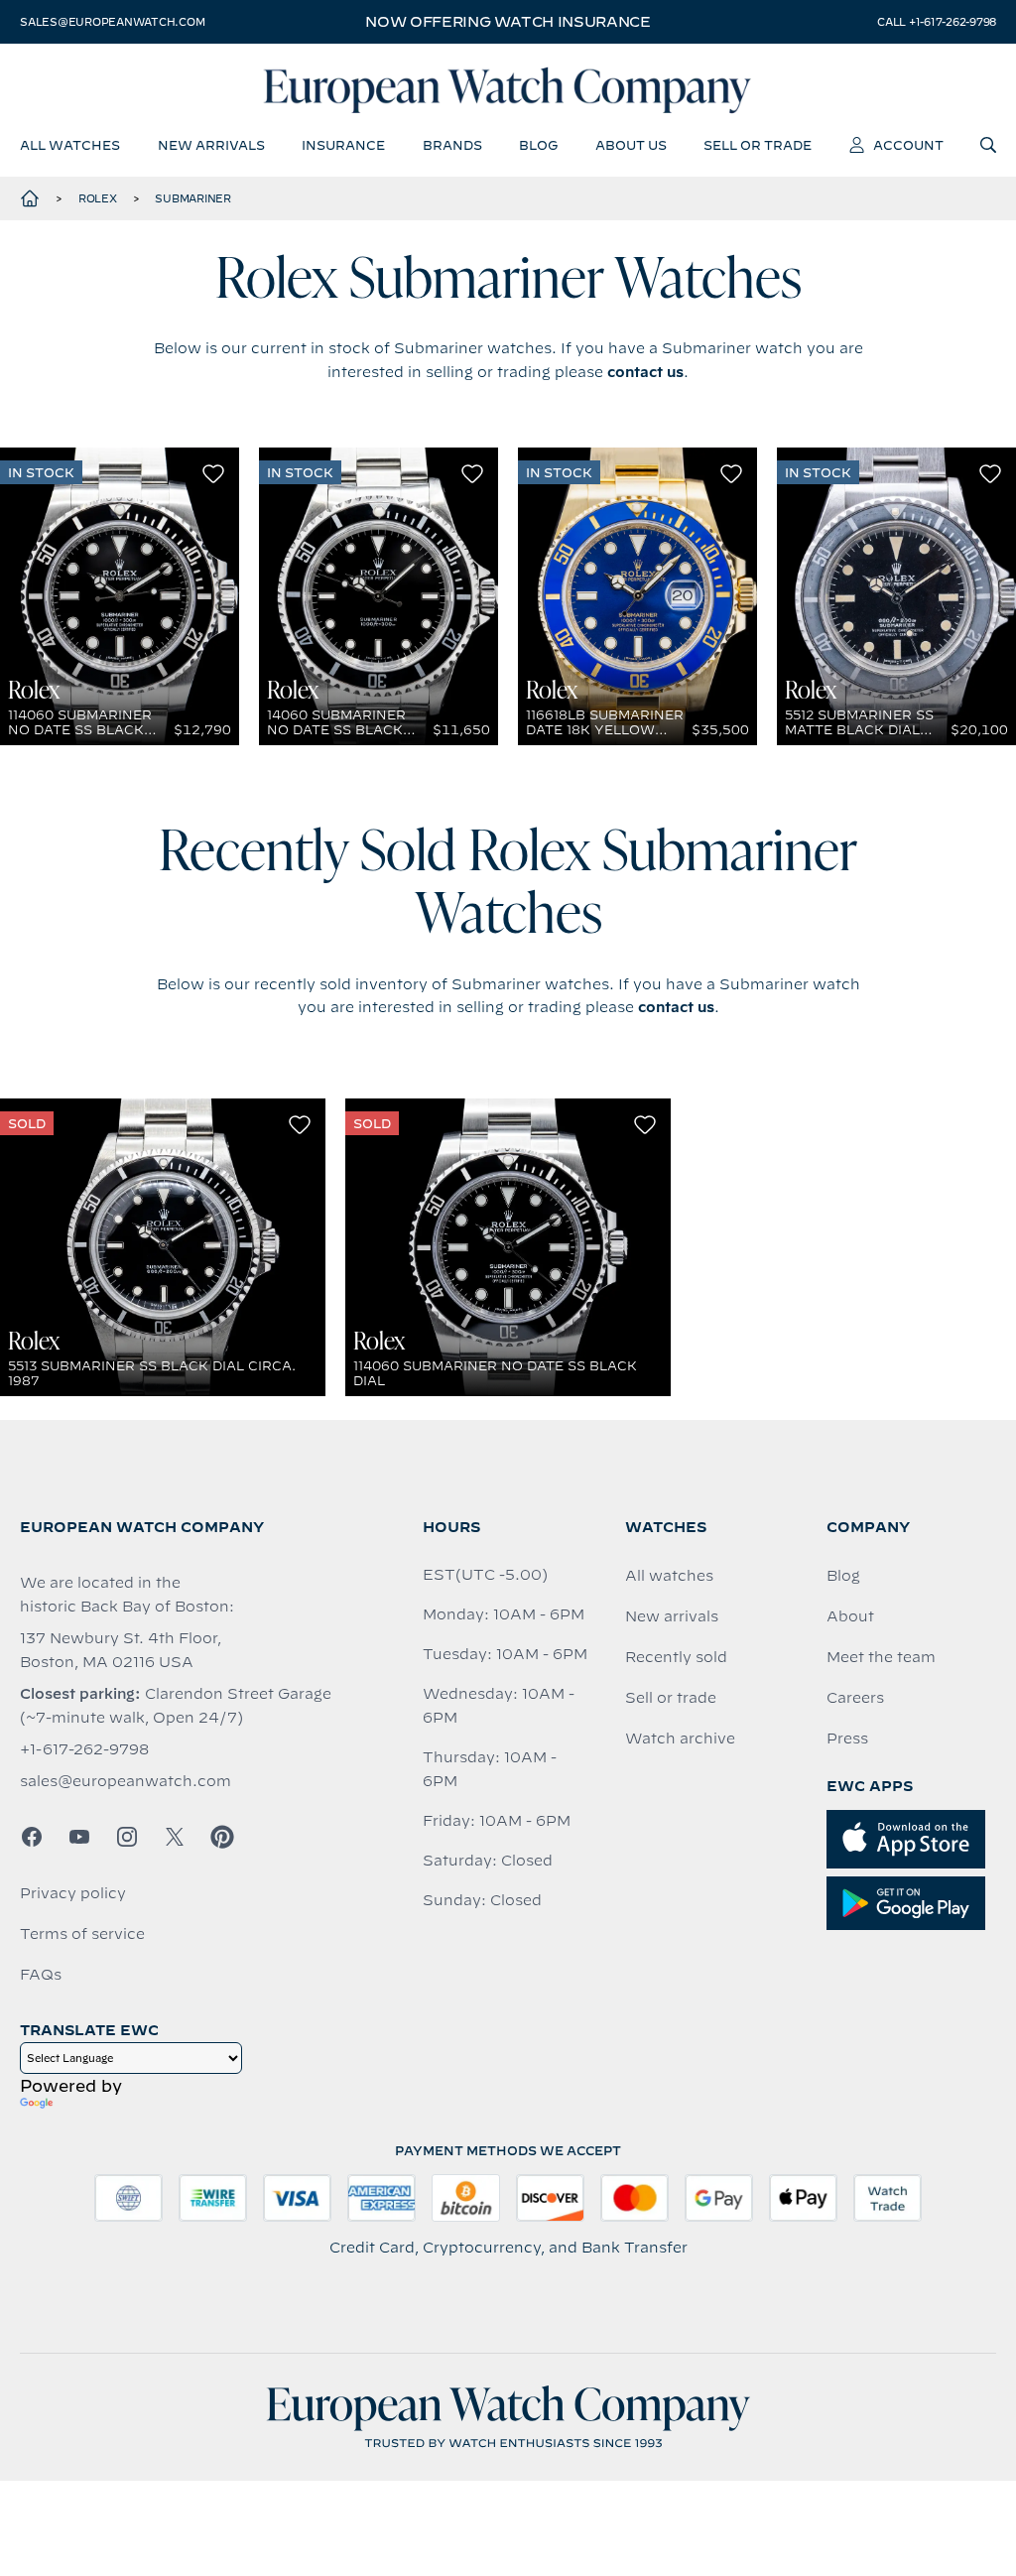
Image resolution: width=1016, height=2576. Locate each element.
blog (538, 145)
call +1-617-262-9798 (937, 22)
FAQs (41, 1975)
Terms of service (82, 1934)
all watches (70, 145)
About (850, 1616)
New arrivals (672, 1616)
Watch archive (680, 1739)
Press (847, 1739)
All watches (669, 1576)
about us (631, 145)
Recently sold (676, 1657)
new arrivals (211, 145)
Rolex (98, 198)
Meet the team (881, 1657)
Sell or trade (671, 1698)
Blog (843, 1576)
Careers (855, 1698)
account (908, 145)
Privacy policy (73, 1893)
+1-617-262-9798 (84, 1749)
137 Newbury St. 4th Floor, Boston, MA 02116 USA (121, 1650)
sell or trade (758, 145)
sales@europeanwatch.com (112, 22)
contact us (645, 372)
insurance (343, 145)
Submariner (193, 198)
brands (452, 145)
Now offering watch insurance (508, 22)
